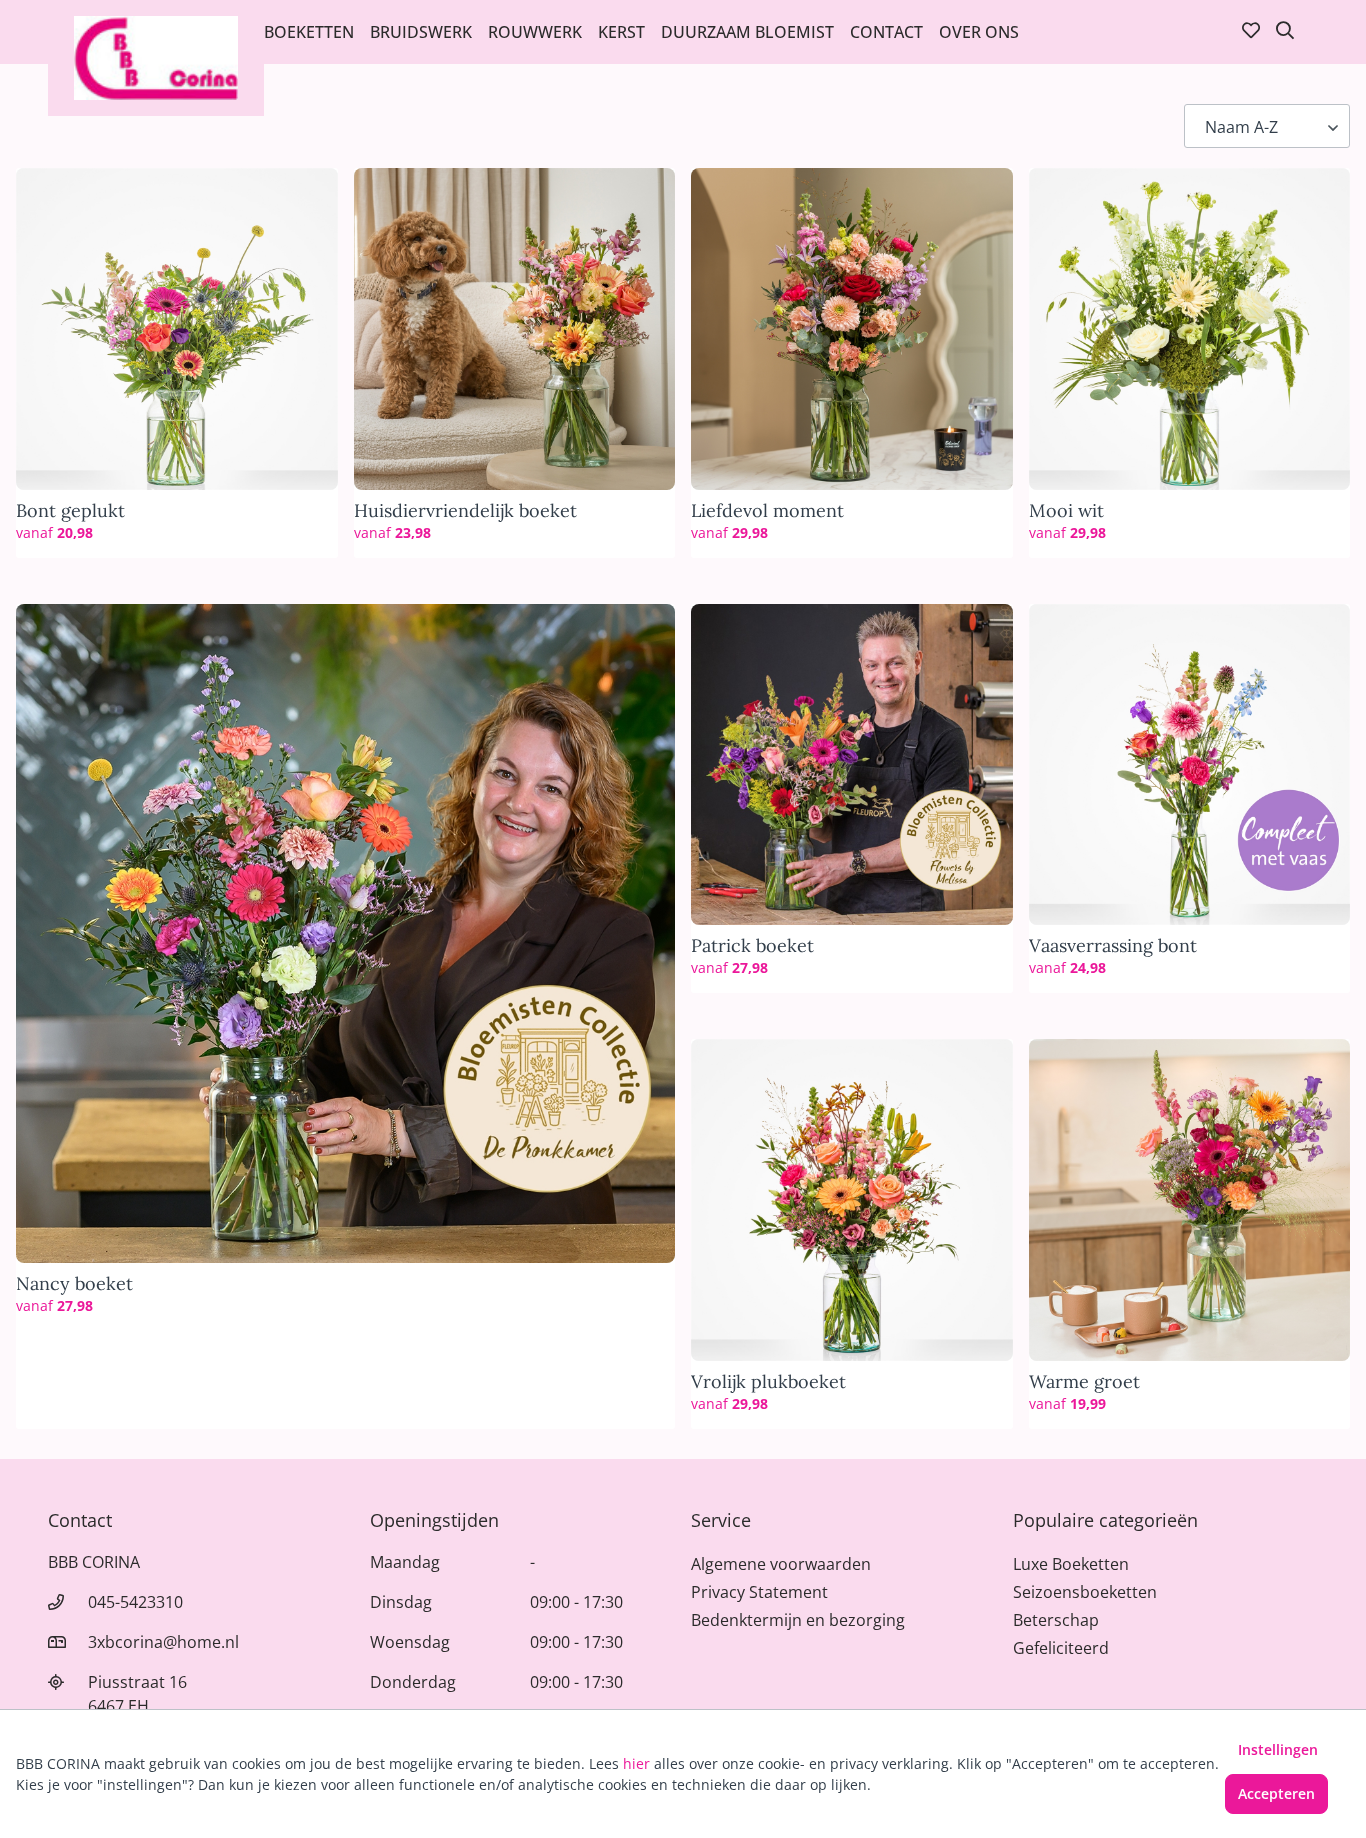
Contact (886, 32)
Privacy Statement (759, 1592)
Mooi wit (1066, 511)
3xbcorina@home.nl (163, 1642)
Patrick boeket (752, 946)
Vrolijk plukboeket (768, 1382)
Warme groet (1084, 1382)
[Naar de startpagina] (156, 58)
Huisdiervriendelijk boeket (465, 511)
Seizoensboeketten (1085, 1592)
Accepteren (1276, 1793)
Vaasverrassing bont (1113, 946)
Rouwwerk (535, 32)
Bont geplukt (70, 511)
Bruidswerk (421, 32)
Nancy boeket (74, 1284)
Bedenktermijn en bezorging (798, 1620)
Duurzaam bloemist (747, 32)
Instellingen (1278, 1749)
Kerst (621, 32)
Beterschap (1056, 1620)
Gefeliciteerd (1061, 1648)
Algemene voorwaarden (781, 1564)
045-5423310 (135, 1602)
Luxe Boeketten (1071, 1564)
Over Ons (979, 32)
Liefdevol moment (767, 511)
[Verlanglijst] (1251, 32)
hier (636, 1763)
